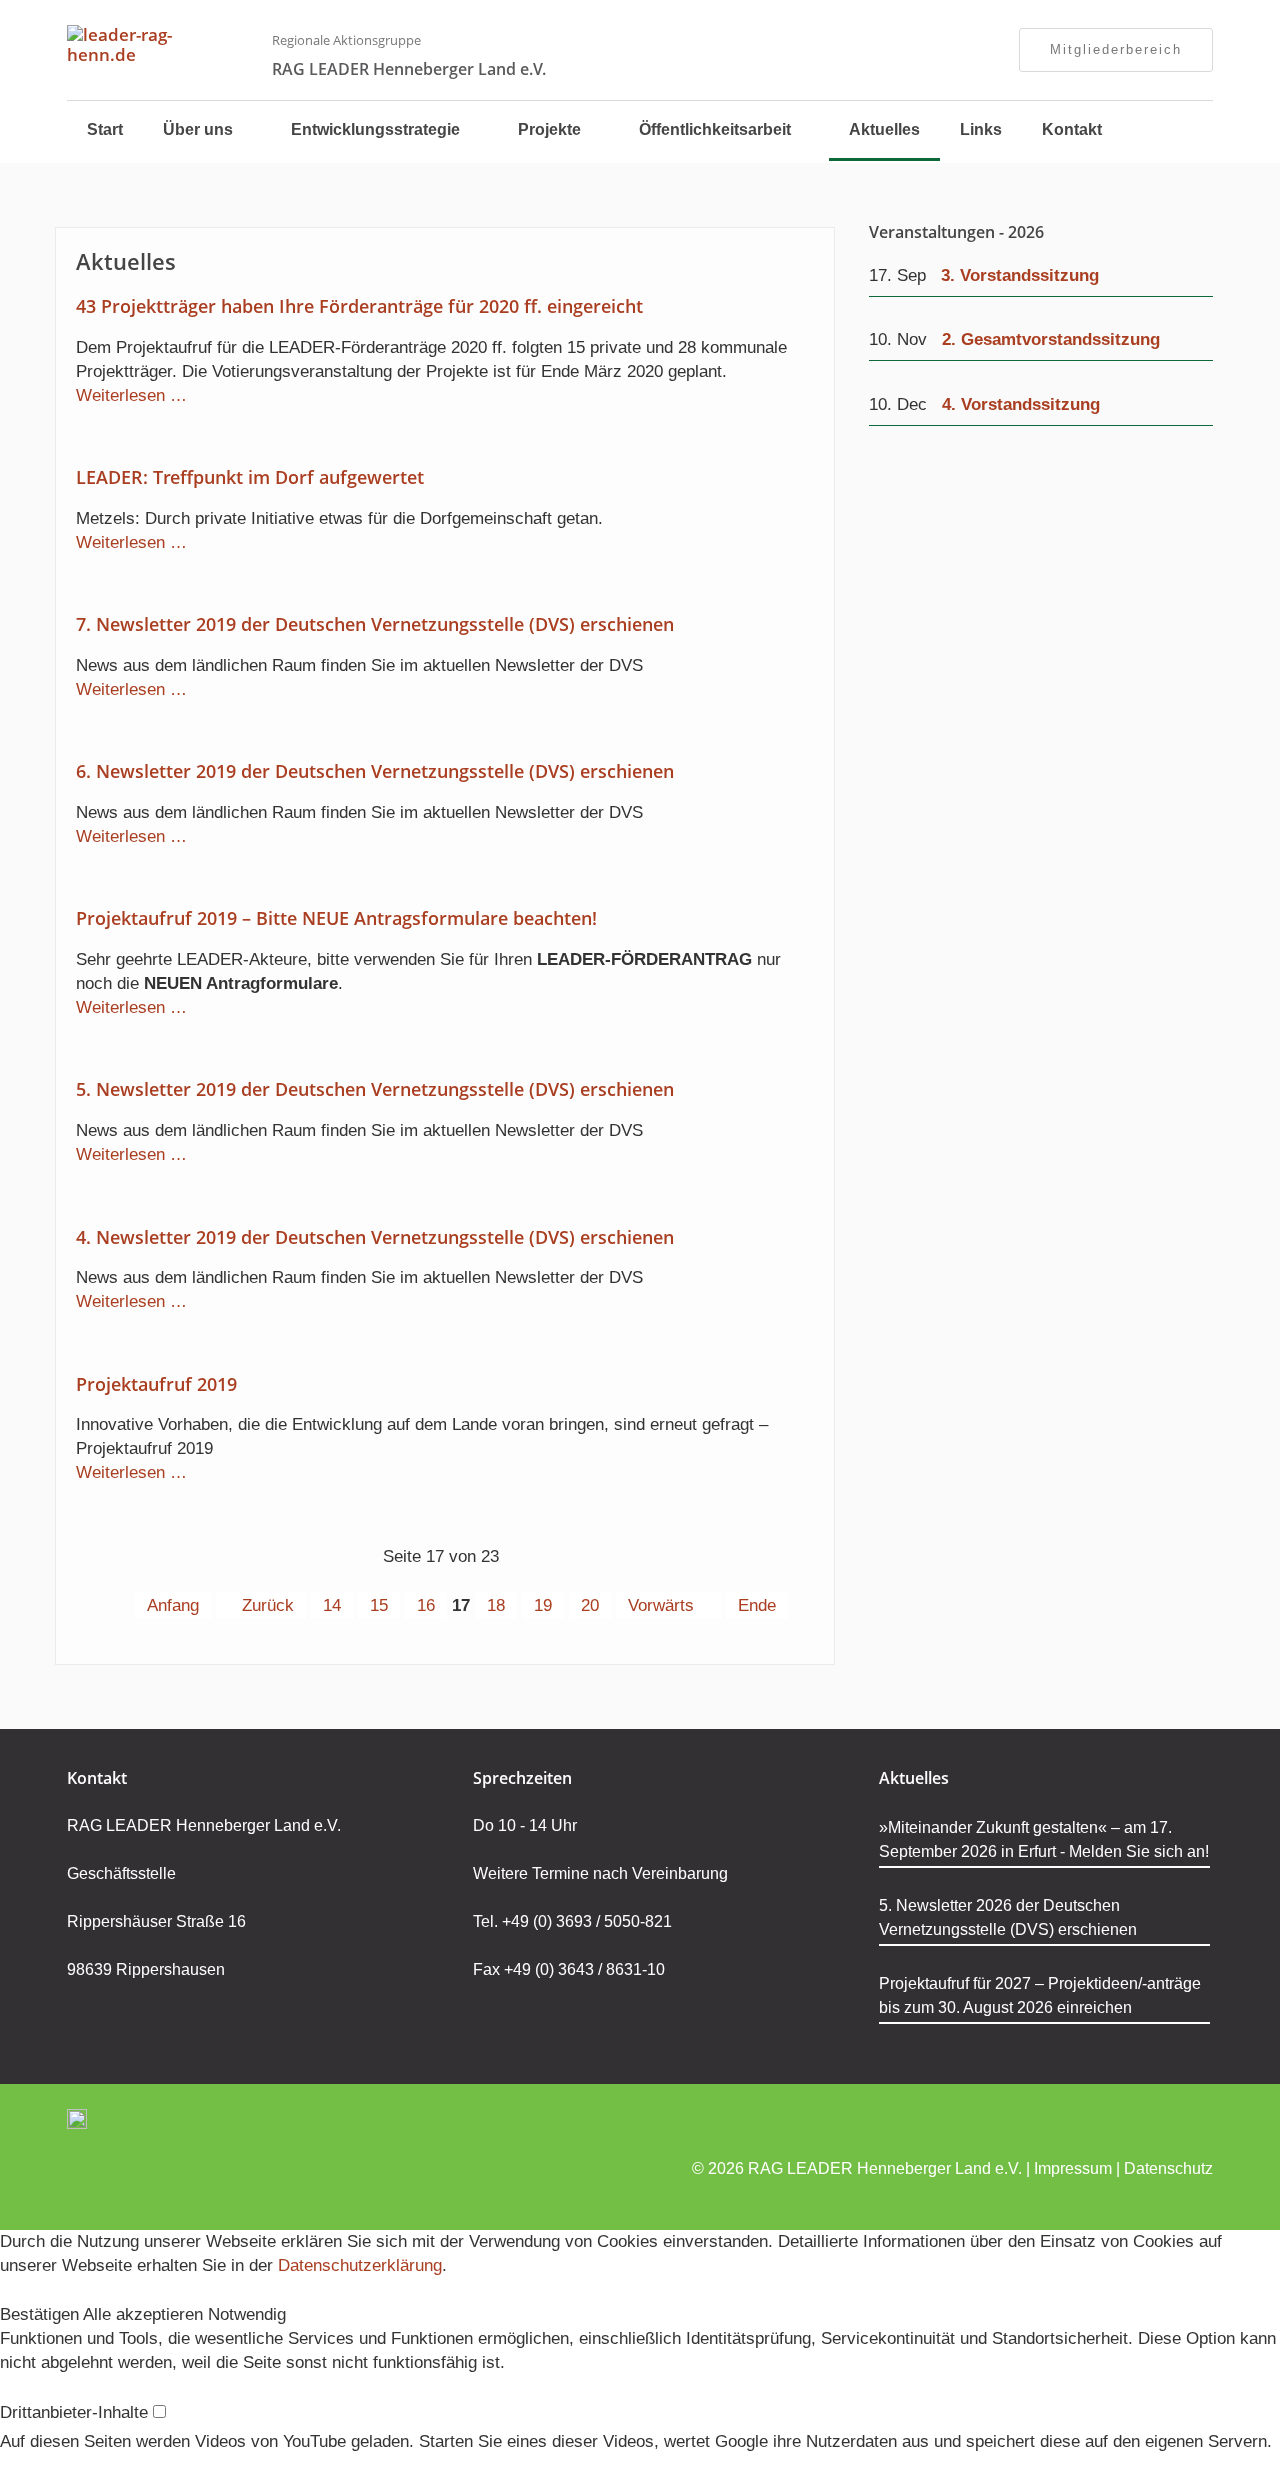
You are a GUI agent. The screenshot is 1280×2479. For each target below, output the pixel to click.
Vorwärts (661, 1605)
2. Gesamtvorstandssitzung (1051, 339)
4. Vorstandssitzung (1021, 404)
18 (496, 1605)
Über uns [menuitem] (198, 129)
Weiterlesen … (131, 395)
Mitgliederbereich (1116, 49)
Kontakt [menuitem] (1072, 129)
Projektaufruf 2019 (156, 1384)
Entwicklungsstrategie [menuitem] (375, 129)
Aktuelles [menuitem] (884, 129)
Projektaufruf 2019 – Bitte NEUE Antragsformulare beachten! (336, 918)
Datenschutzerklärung (360, 2265)
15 (379, 1605)
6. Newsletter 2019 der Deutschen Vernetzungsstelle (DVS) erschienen (375, 771)
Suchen (1173, 131)
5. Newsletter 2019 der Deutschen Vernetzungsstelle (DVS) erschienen (375, 1089)
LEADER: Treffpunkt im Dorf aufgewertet (250, 477)
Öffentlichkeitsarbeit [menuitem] (715, 129)
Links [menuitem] (981, 129)
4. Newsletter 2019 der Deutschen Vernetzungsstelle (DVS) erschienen (375, 1237)
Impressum (1073, 2168)
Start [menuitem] (105, 129)
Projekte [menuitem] (549, 129)
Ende (757, 1605)
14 (332, 1605)
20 (590, 1605)
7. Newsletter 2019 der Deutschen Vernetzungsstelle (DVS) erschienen (375, 624)
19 (543, 1605)
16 (426, 1605)
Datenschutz (1168, 2168)
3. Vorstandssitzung (1020, 275)
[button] (41, 2314)
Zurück (268, 1605)
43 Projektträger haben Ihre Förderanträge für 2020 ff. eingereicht (359, 306)
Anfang (173, 1605)
